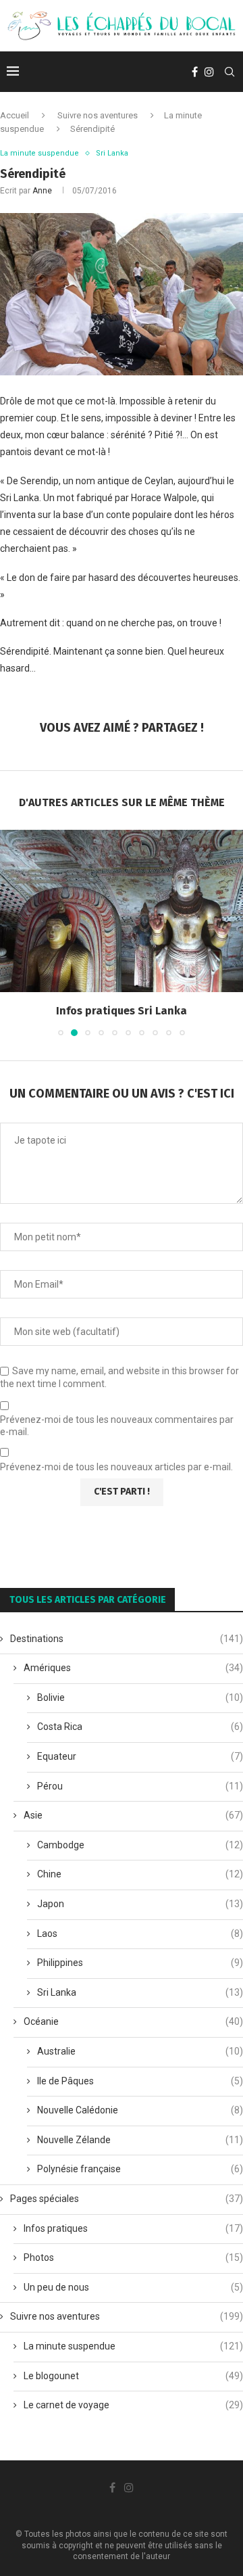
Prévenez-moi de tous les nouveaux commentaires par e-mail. (117, 1426)
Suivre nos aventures (98, 115)
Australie (140, 2051)
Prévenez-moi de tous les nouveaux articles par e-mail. (116, 1467)
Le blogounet (133, 2376)
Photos (133, 2257)
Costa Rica (140, 1727)
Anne (42, 191)
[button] (11, 933)
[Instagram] (209, 72)
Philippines (140, 1963)
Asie (133, 1815)
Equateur (140, 1756)
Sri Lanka (140, 1992)
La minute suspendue (133, 2346)
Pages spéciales (127, 2199)
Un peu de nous (133, 2287)
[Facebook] (195, 72)
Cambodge (140, 1845)
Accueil (15, 115)
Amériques (133, 1668)
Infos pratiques (133, 2228)
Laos (140, 1934)
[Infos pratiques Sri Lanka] (122, 911)
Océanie (133, 2021)
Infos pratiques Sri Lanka (122, 1011)
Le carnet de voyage (133, 2405)
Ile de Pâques (140, 2081)
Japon (140, 1904)
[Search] (230, 72)
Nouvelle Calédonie (140, 2110)
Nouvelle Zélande (140, 2140)
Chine (140, 1874)
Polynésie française (140, 2169)
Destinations (127, 1639)
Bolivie (140, 1697)
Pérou (140, 1786)
